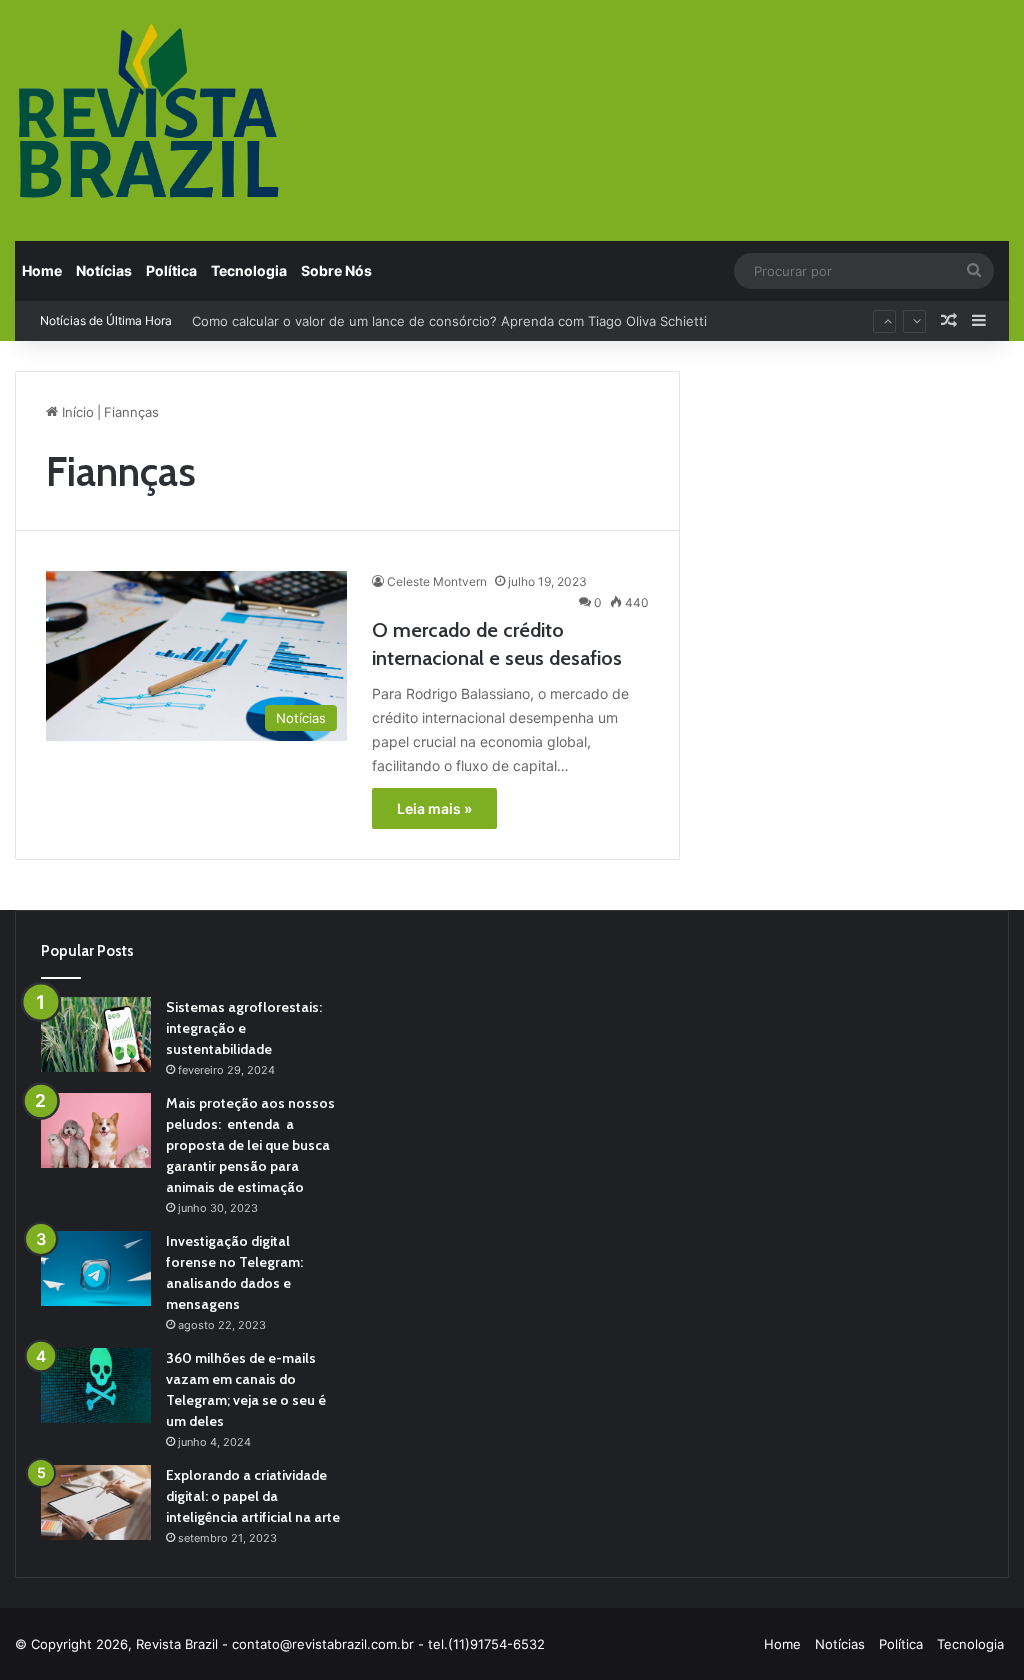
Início (76, 412)
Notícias (104, 270)
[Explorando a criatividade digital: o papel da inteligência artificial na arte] (96, 1502)
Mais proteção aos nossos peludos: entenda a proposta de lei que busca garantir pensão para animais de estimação (250, 1145)
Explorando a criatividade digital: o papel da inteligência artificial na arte (253, 1496)
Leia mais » (434, 808)
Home (42, 270)
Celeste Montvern (437, 581)
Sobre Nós (336, 270)
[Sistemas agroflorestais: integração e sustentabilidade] (96, 1034)
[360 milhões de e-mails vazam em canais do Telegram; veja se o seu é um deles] (96, 1385)
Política (171, 270)
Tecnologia (249, 270)
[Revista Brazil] (149, 110)
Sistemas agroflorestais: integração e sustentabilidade (244, 1028)
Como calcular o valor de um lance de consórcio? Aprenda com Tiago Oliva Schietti (449, 321)
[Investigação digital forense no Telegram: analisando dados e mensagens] (96, 1268)
